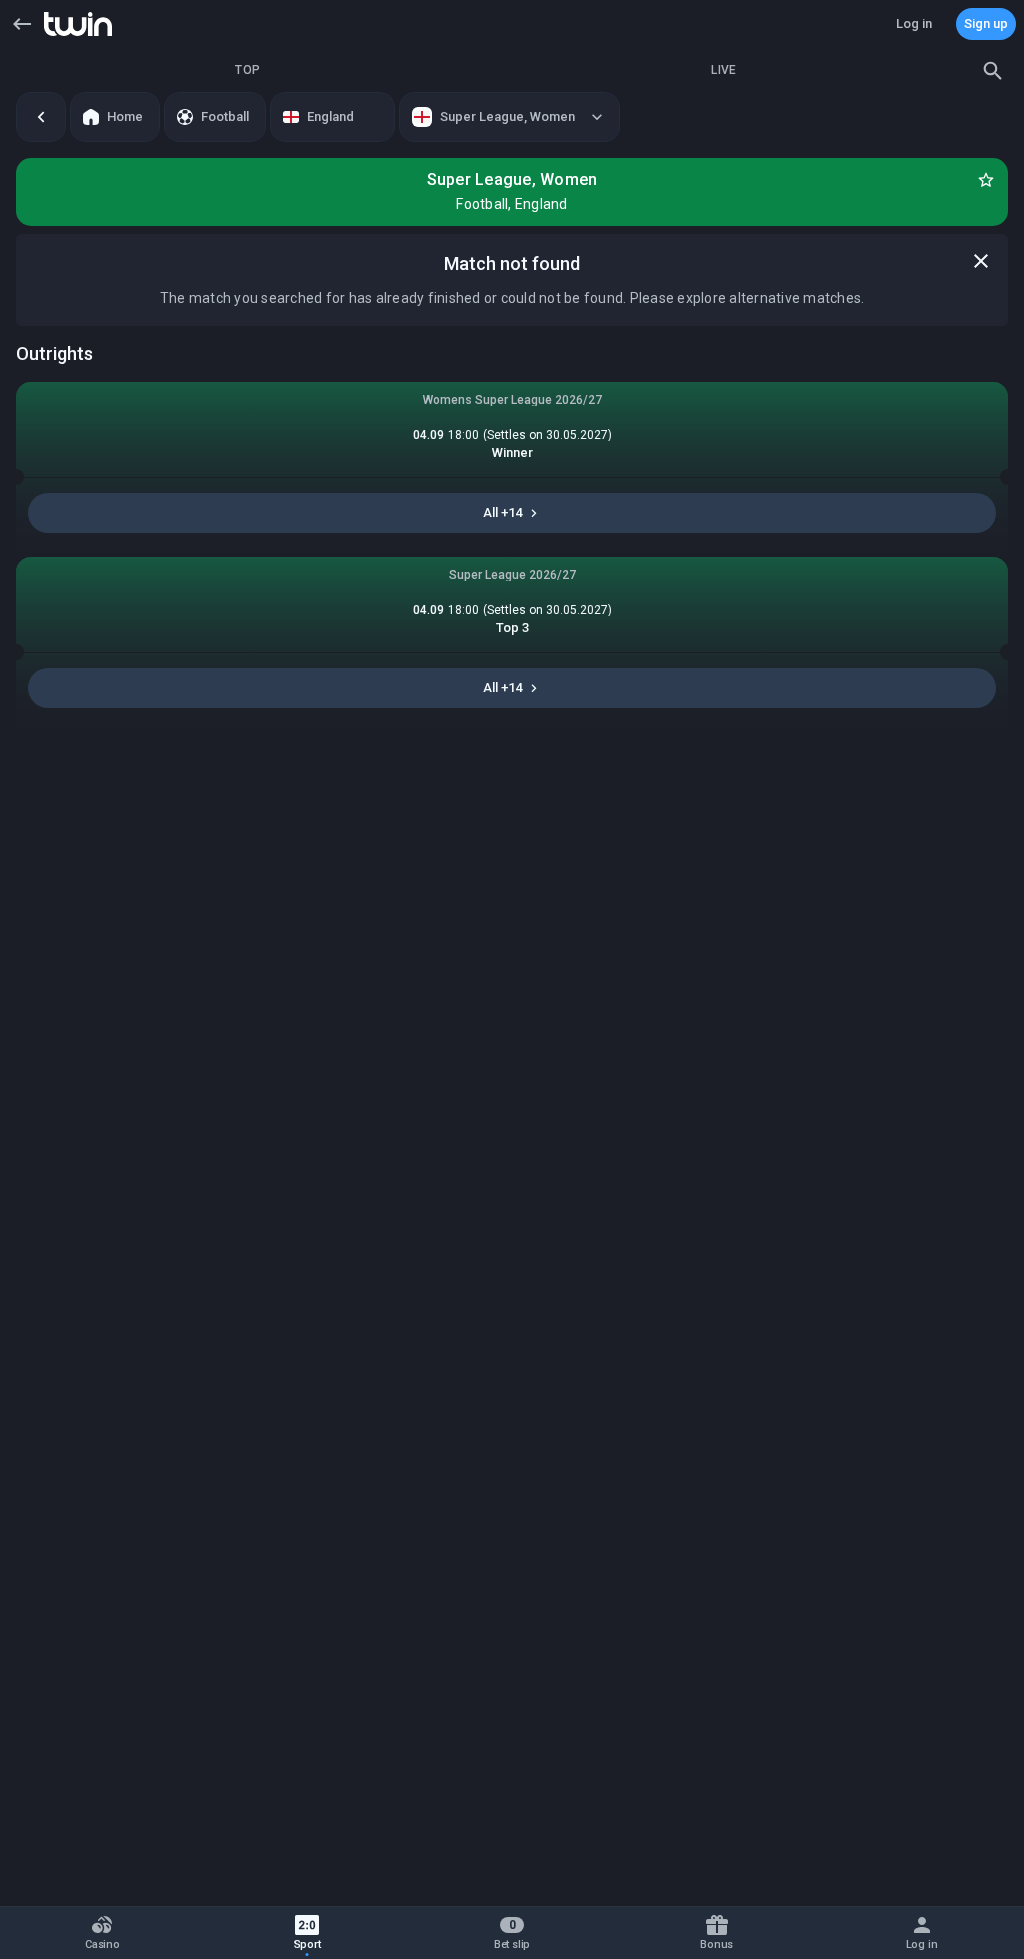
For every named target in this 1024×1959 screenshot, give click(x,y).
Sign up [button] (986, 23)
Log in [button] (914, 23)
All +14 (502, 512)
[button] (22, 24)
